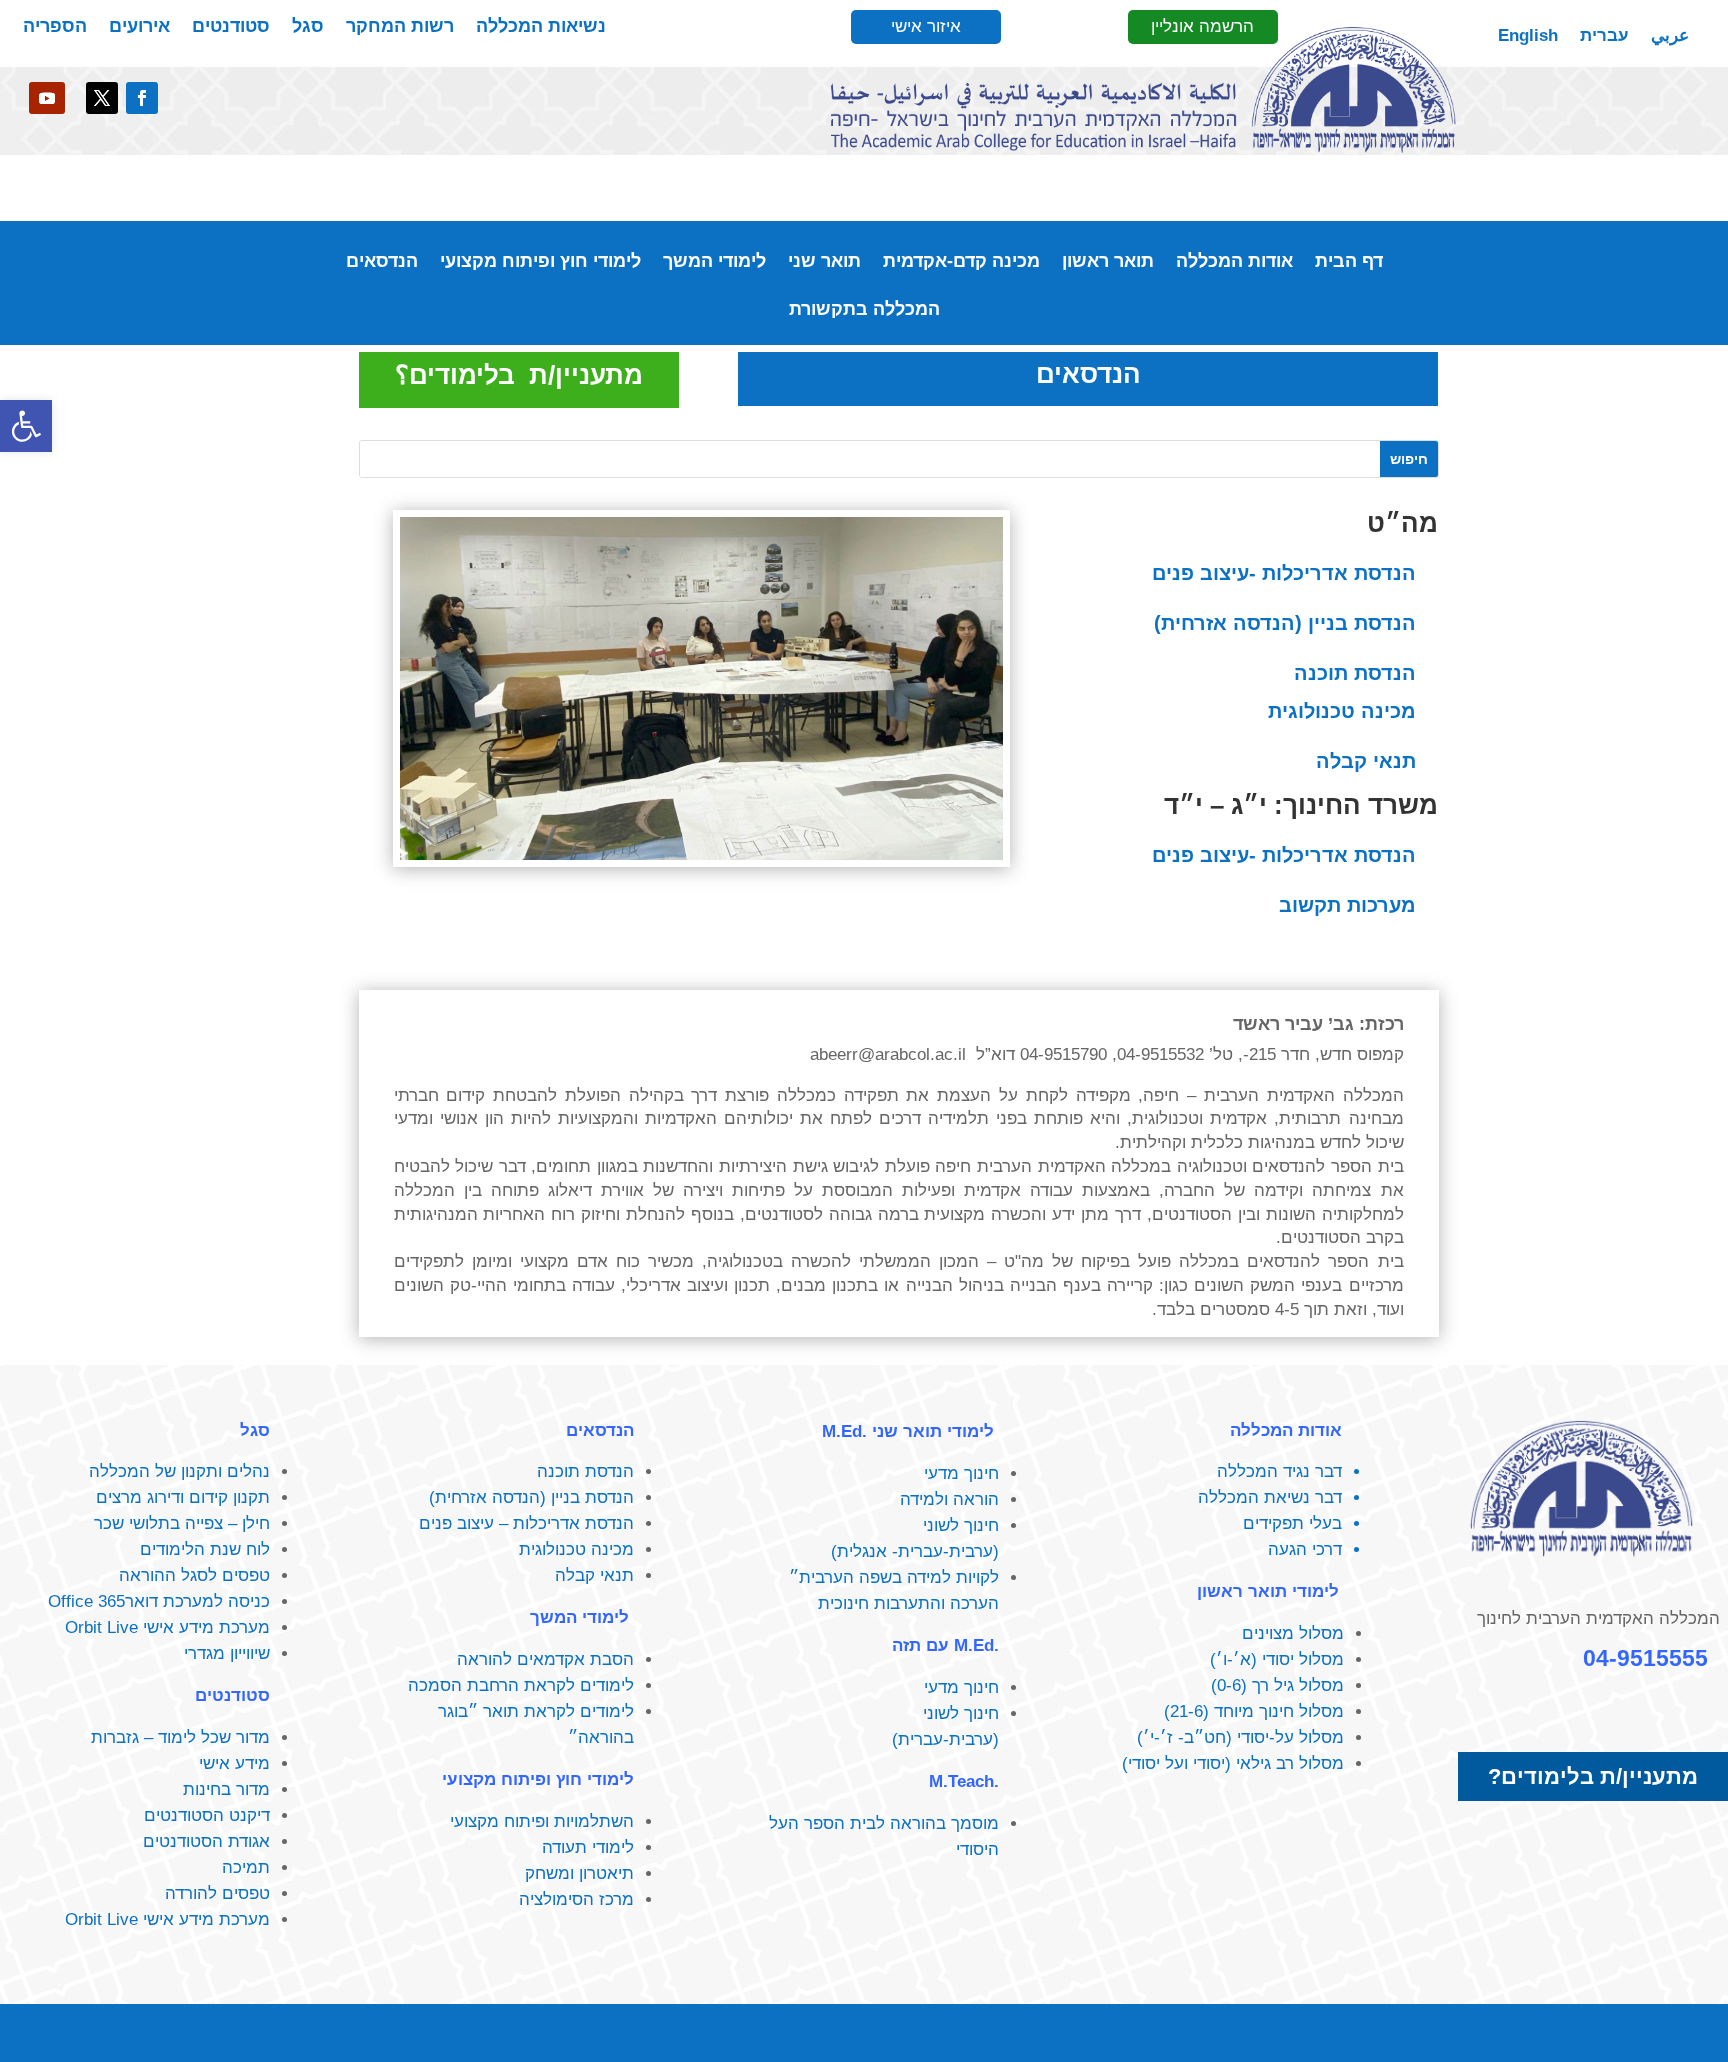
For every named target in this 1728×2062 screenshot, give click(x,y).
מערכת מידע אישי (206, 1627)
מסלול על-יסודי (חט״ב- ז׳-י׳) (1240, 1737)
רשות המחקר (400, 27)
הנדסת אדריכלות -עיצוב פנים (1284, 573)
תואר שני (824, 262)
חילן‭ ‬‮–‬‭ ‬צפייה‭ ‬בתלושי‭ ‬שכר (182, 1523)
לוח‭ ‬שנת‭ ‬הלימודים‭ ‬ (202, 1549)
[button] (26, 426)
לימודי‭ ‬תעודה (588, 1847)
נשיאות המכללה (541, 27)
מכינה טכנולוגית (1342, 711)
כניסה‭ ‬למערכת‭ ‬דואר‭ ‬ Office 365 (154, 1601)
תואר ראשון (1108, 262)
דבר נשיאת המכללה (1270, 1497)
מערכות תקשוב (1347, 905)
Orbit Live (101, 1627)
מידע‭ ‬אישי (234, 1763)
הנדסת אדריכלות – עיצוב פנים (526, 1523)
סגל (308, 27)
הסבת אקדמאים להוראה (545, 1659)
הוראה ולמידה (949, 1499)
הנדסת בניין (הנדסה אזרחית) (1285, 623)
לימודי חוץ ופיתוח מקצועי (540, 262)
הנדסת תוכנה (1355, 673)
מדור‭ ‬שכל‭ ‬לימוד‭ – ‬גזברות (180, 1737)
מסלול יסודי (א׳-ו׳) (1277, 1659)
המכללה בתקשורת (864, 310)
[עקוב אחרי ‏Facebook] (142, 98)
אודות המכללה (1234, 262)
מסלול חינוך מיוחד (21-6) (1254, 1711)
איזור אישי (926, 26)
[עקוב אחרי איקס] (102, 98)
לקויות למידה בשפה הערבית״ (894, 1577)
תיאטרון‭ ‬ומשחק (579, 1873)
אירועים (139, 27)
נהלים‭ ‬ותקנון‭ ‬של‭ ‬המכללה (179, 1471)
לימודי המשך (714, 262)
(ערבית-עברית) (945, 1739)
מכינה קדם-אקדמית (961, 262)
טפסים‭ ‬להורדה (217, 1893)
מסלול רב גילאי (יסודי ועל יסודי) (1233, 1763)
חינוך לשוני (961, 1525)
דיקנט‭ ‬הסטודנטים (207, 1815)
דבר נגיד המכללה (1279, 1471)
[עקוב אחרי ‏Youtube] (47, 98)
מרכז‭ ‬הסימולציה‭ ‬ (574, 1899)
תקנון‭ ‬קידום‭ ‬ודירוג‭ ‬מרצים (183, 1497)
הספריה (55, 27)
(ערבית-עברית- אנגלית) (915, 1551)
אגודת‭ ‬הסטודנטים (206, 1841)
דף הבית (1349, 262)
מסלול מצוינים (1293, 1633)
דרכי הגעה (1305, 1549)
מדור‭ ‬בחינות (226, 1789)
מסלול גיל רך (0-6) (1277, 1685)
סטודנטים (231, 27)
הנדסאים (382, 262)
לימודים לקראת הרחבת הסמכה (521, 1685)
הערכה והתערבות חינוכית (908, 1603)
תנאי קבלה (1366, 761)
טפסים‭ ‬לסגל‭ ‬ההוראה (194, 1575)
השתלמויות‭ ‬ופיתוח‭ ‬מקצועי (542, 1821)
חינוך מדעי (961, 1473)
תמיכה (246, 1867)
